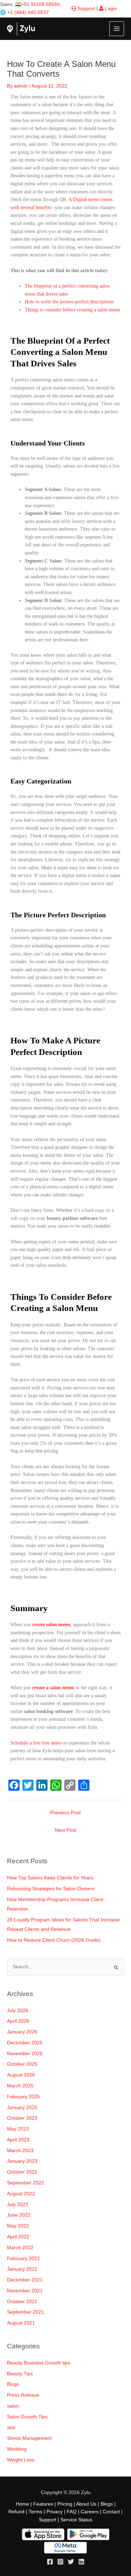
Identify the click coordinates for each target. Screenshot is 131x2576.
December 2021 (25, 2280)
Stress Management (29, 2438)
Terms (35, 2512)
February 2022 (23, 2259)
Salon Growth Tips (27, 2417)
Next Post (65, 1830)
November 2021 (25, 2291)
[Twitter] (71, 2562)
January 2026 (22, 2032)
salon (13, 2406)
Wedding (17, 2449)
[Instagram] (60, 2562)
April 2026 (18, 2021)
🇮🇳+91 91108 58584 (37, 4)
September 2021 (26, 2312)
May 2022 (18, 2226)
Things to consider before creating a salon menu (72, 310)
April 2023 (18, 2140)
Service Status (76, 2520)
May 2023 (18, 2129)
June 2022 (19, 2215)
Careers (90, 2512)
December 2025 (25, 2043)
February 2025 (23, 2097)
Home (22, 2504)
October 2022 (22, 2172)
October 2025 (22, 2064)
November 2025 (25, 2054)
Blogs (13, 2384)
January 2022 (22, 2269)
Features (43, 2504)
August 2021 (21, 2323)
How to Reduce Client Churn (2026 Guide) (54, 1940)
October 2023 (22, 2118)
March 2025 (20, 2086)
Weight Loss (21, 2460)
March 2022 (20, 2248)
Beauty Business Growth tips (39, 2363)
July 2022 (18, 2205)
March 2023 (20, 2151)
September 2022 (26, 2183)
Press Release (23, 2395)
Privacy (54, 2512)
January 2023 (22, 2161)
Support (86, 9)
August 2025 (21, 2075)
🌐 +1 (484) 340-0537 (24, 12)
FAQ (72, 2512)
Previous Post (65, 1813)
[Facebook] (50, 2562)
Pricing (65, 2504)
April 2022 (18, 2237)
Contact (111, 2512)
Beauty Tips (20, 2374)
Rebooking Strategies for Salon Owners (51, 1889)
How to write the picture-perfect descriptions (69, 302)
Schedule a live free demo (36, 1743)
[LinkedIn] (81, 2562)
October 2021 (22, 2302)
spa (11, 2427)
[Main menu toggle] (117, 29)
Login (110, 9)
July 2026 (18, 2011)
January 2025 (22, 2108)
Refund (16, 2512)
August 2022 (21, 2194)
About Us (86, 2504)
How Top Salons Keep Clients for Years (50, 1878)
